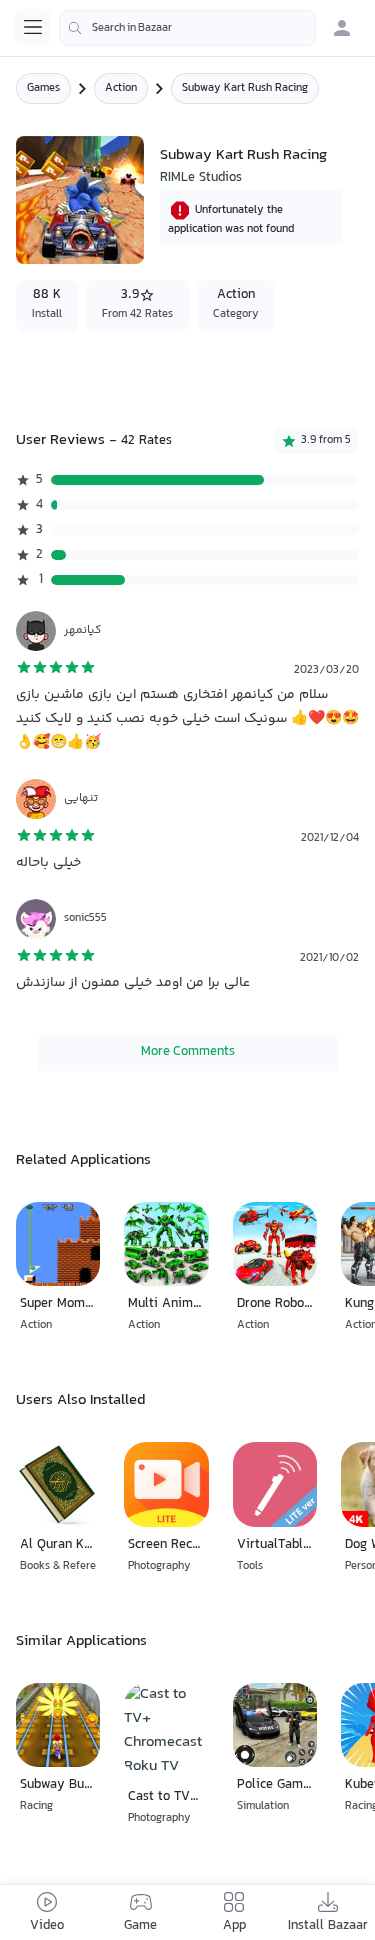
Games (43, 88)
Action (121, 88)
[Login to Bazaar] (342, 28)
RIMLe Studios (201, 178)
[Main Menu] (33, 27)
